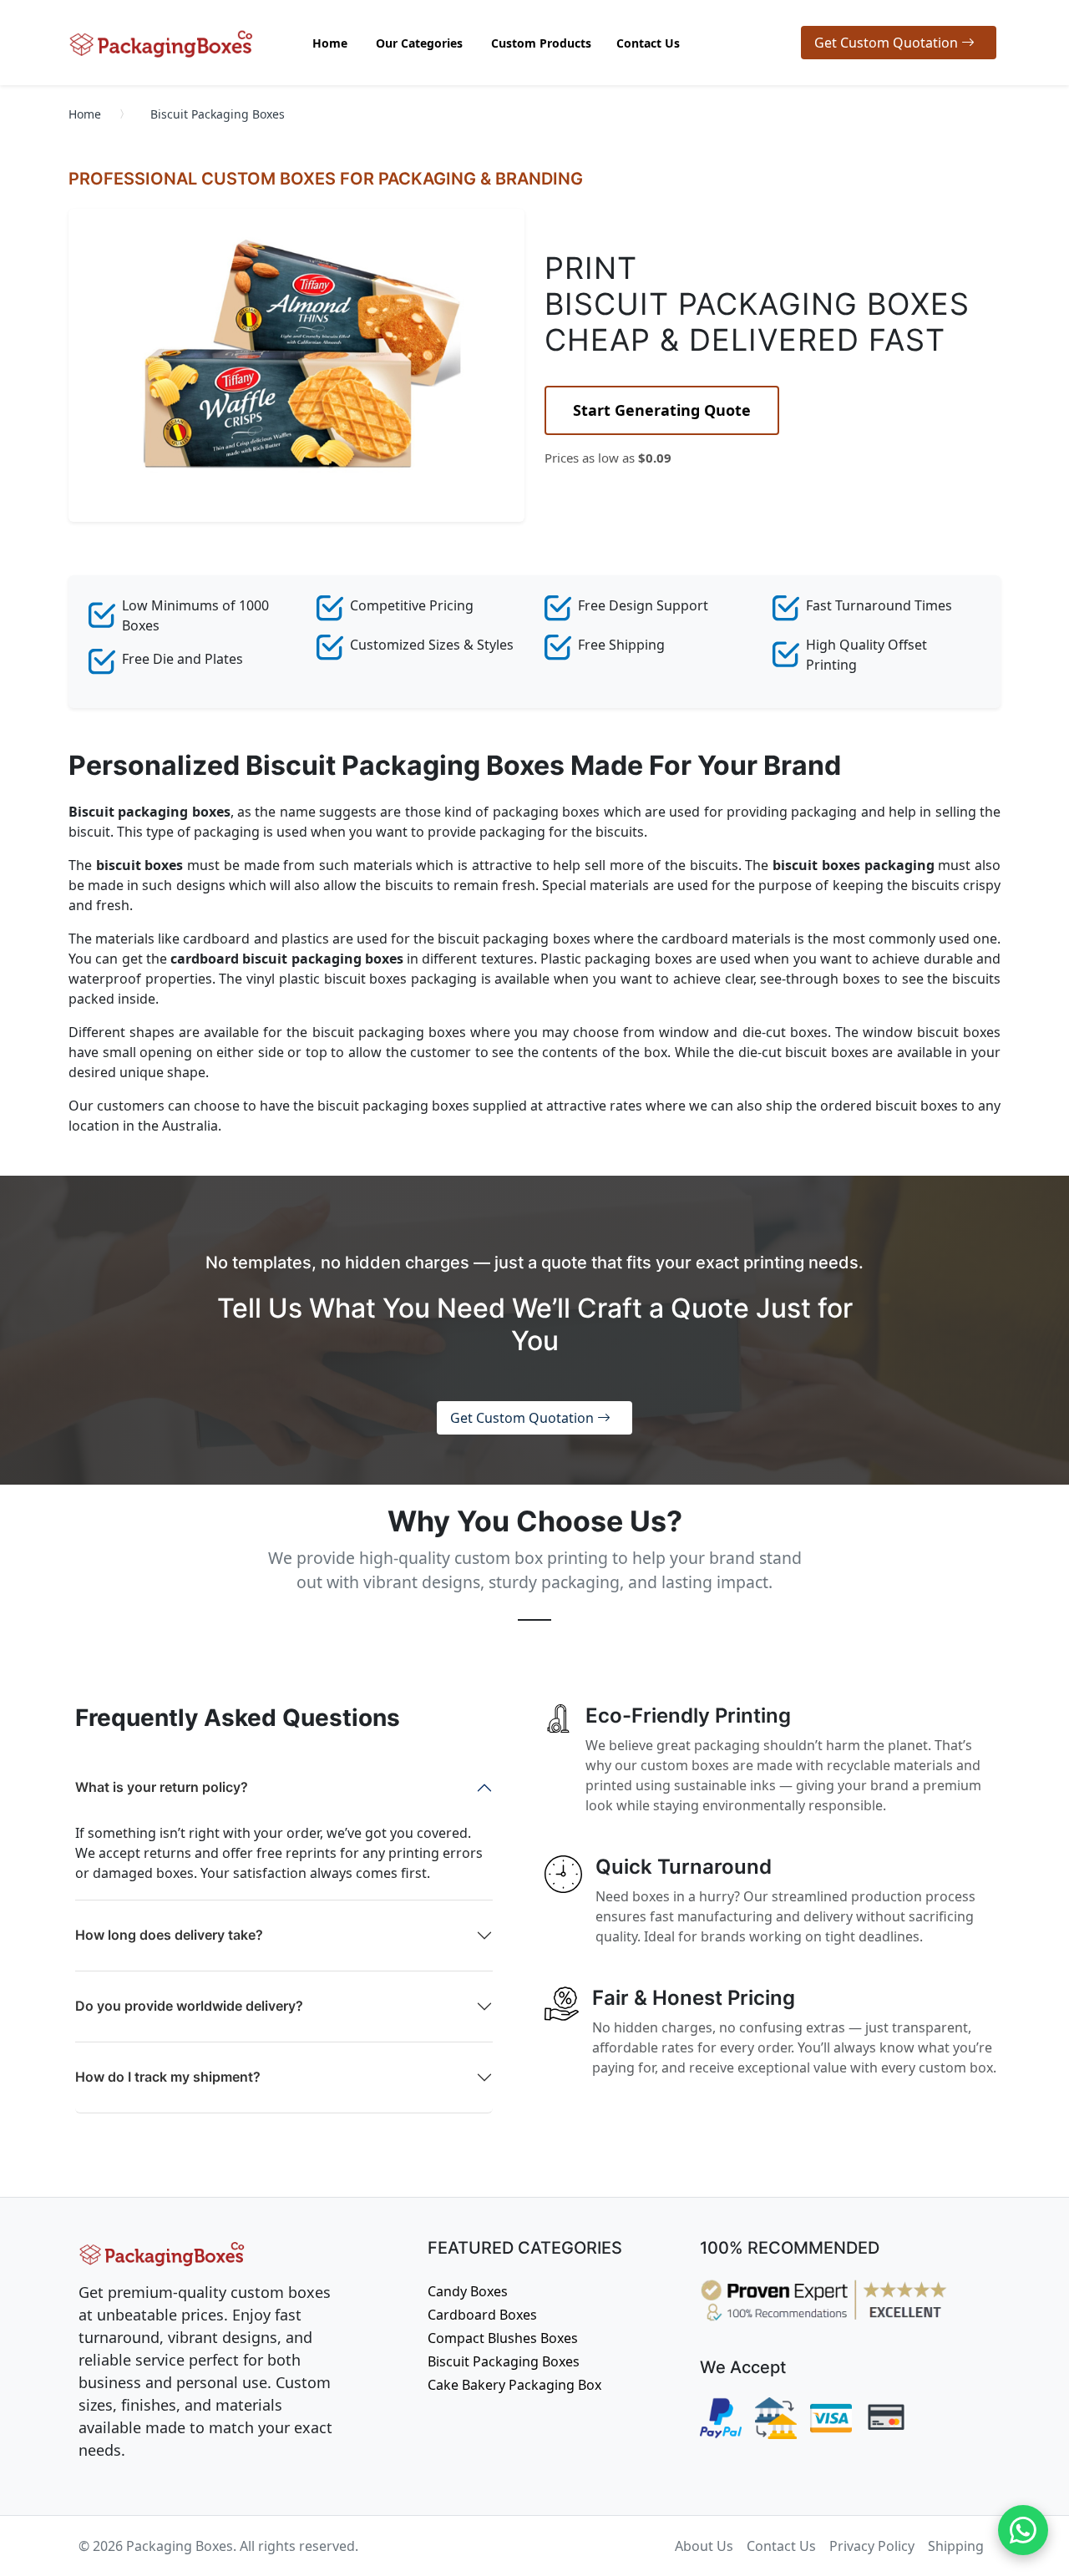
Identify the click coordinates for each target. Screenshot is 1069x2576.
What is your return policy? (162, 1787)
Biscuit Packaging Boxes (504, 2361)
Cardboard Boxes (482, 2315)
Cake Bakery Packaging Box (514, 2385)
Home (85, 114)
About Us (704, 2546)
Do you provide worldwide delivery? (189, 2006)
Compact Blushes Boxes (503, 2338)
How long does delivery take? (169, 1935)
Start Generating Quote (662, 410)
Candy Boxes (468, 2291)
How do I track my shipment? (168, 2077)
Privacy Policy (872, 2546)
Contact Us (781, 2546)
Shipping (956, 2546)
